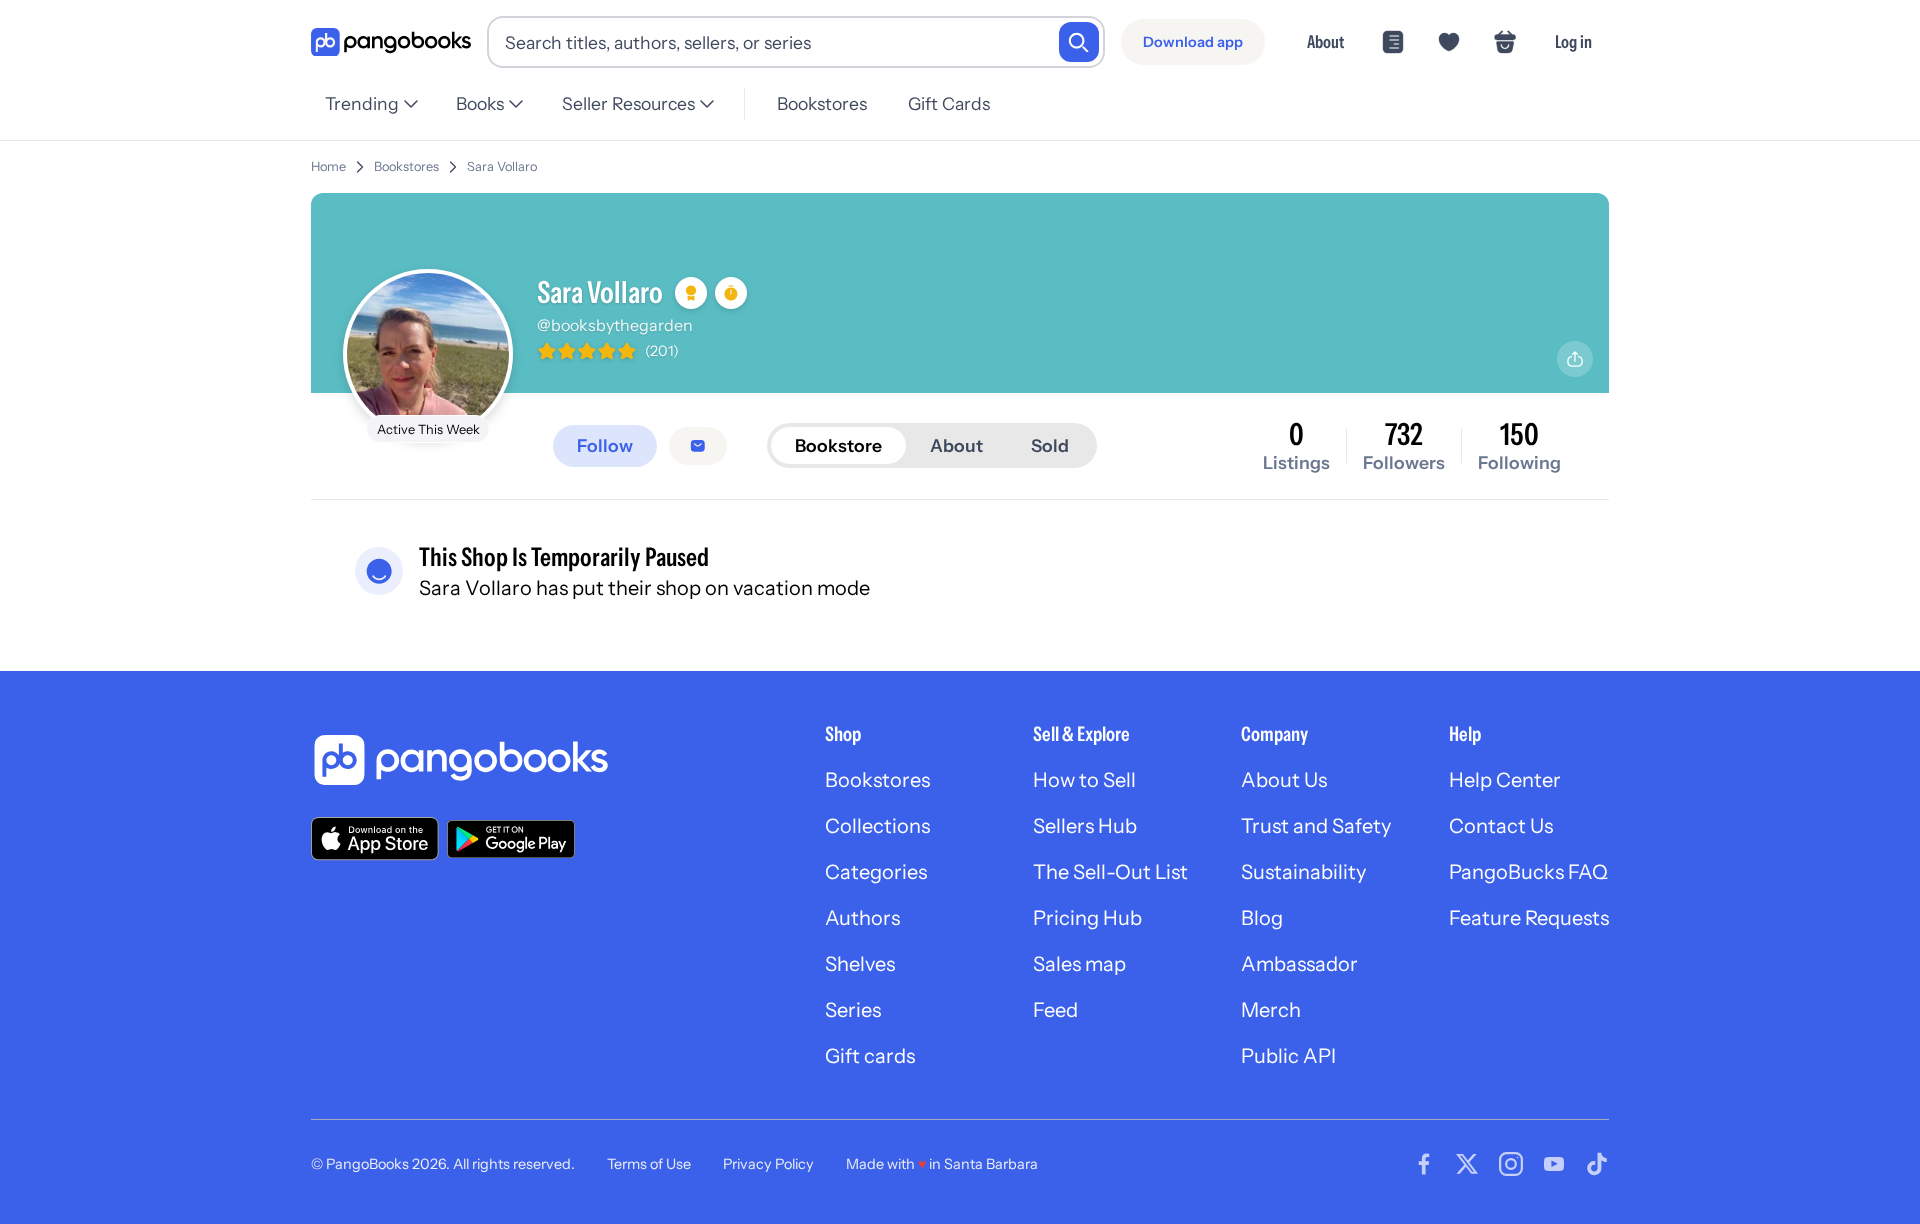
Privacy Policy (768, 1164)
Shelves (860, 964)
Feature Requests (1529, 918)
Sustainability (1303, 872)
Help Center (1505, 780)
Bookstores (822, 103)
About (1325, 41)
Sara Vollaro (502, 166)
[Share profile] (1575, 359)
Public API (1288, 1056)
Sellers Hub (1085, 826)
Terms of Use (649, 1164)
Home (328, 166)
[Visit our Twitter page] (1467, 1164)
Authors (862, 918)
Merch (1271, 1010)
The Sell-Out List (1110, 872)
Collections (877, 826)
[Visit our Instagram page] (1511, 1164)
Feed (1055, 1010)
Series (853, 1010)
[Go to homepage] (391, 42)
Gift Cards (949, 103)
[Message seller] (698, 446)
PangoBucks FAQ (1528, 872)
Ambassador (1299, 964)
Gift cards (870, 1056)
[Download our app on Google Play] (511, 839)
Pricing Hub (1087, 918)
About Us (1284, 780)
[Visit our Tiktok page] (1597, 1164)
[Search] (1079, 42)
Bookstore (838, 445)
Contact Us (1501, 826)
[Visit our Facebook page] (1424, 1164)
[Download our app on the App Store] (375, 838)
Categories (876, 872)
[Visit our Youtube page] (1554, 1164)
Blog (1262, 918)
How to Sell (1084, 780)
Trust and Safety (1316, 826)
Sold (1050, 445)
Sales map (1079, 964)
